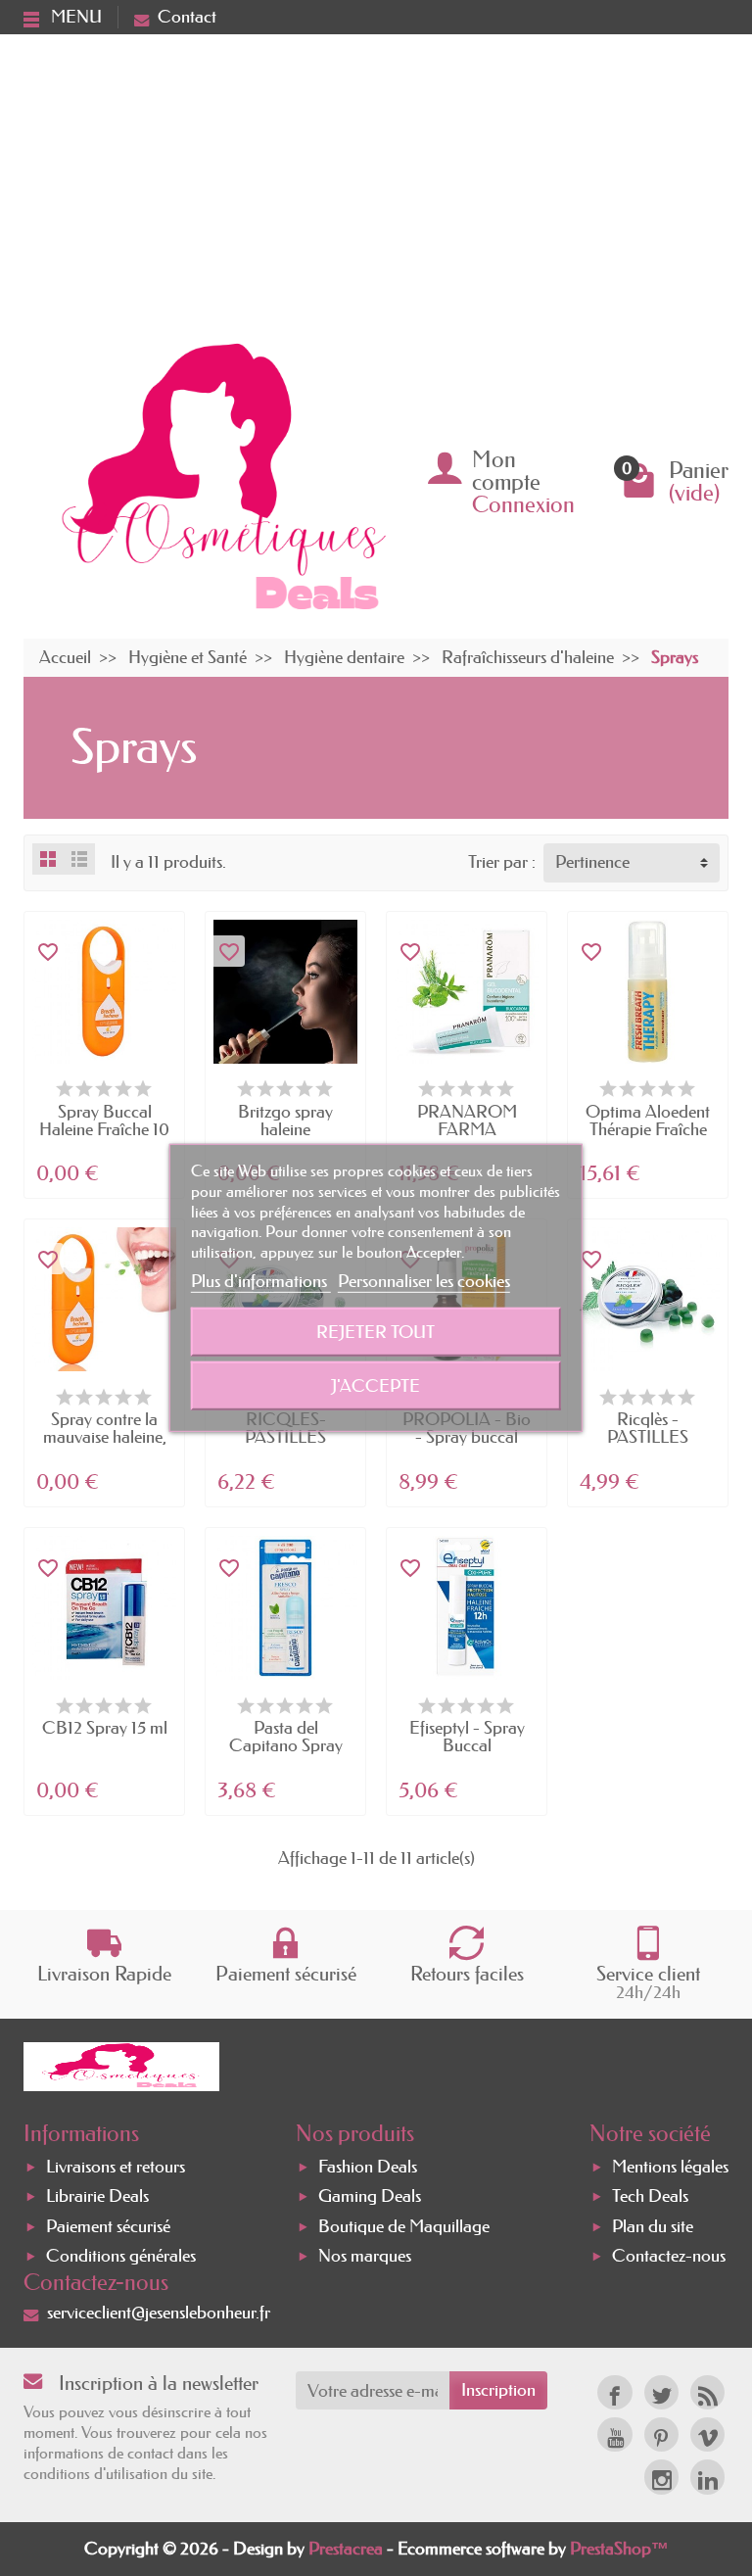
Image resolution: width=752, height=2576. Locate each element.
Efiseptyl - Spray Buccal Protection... (467, 1745)
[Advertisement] (376, 181)
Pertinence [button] (592, 862)
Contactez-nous (669, 2256)
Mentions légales (670, 2168)
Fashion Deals (368, 2168)
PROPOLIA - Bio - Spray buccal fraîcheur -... (467, 1437)
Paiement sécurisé (108, 2226)
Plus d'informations (261, 1281)
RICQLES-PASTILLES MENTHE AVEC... (286, 1437)
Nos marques (365, 2256)
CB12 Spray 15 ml (105, 1728)
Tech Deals (650, 2197)
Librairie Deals (97, 2197)
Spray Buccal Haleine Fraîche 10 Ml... (104, 1129)
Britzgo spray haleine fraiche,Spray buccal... (285, 1138)
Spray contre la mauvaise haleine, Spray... (105, 1437)
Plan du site (653, 2226)
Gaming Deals (370, 2197)
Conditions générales (121, 2256)
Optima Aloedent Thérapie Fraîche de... (648, 1129)
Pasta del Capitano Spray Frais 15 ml (286, 1745)
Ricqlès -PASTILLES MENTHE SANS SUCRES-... (648, 1446)
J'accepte (376, 1386)
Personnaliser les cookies (424, 1281)
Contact (187, 17)
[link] (614, 2392)
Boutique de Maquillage (404, 2226)
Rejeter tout (376, 1332)
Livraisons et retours (116, 2168)
